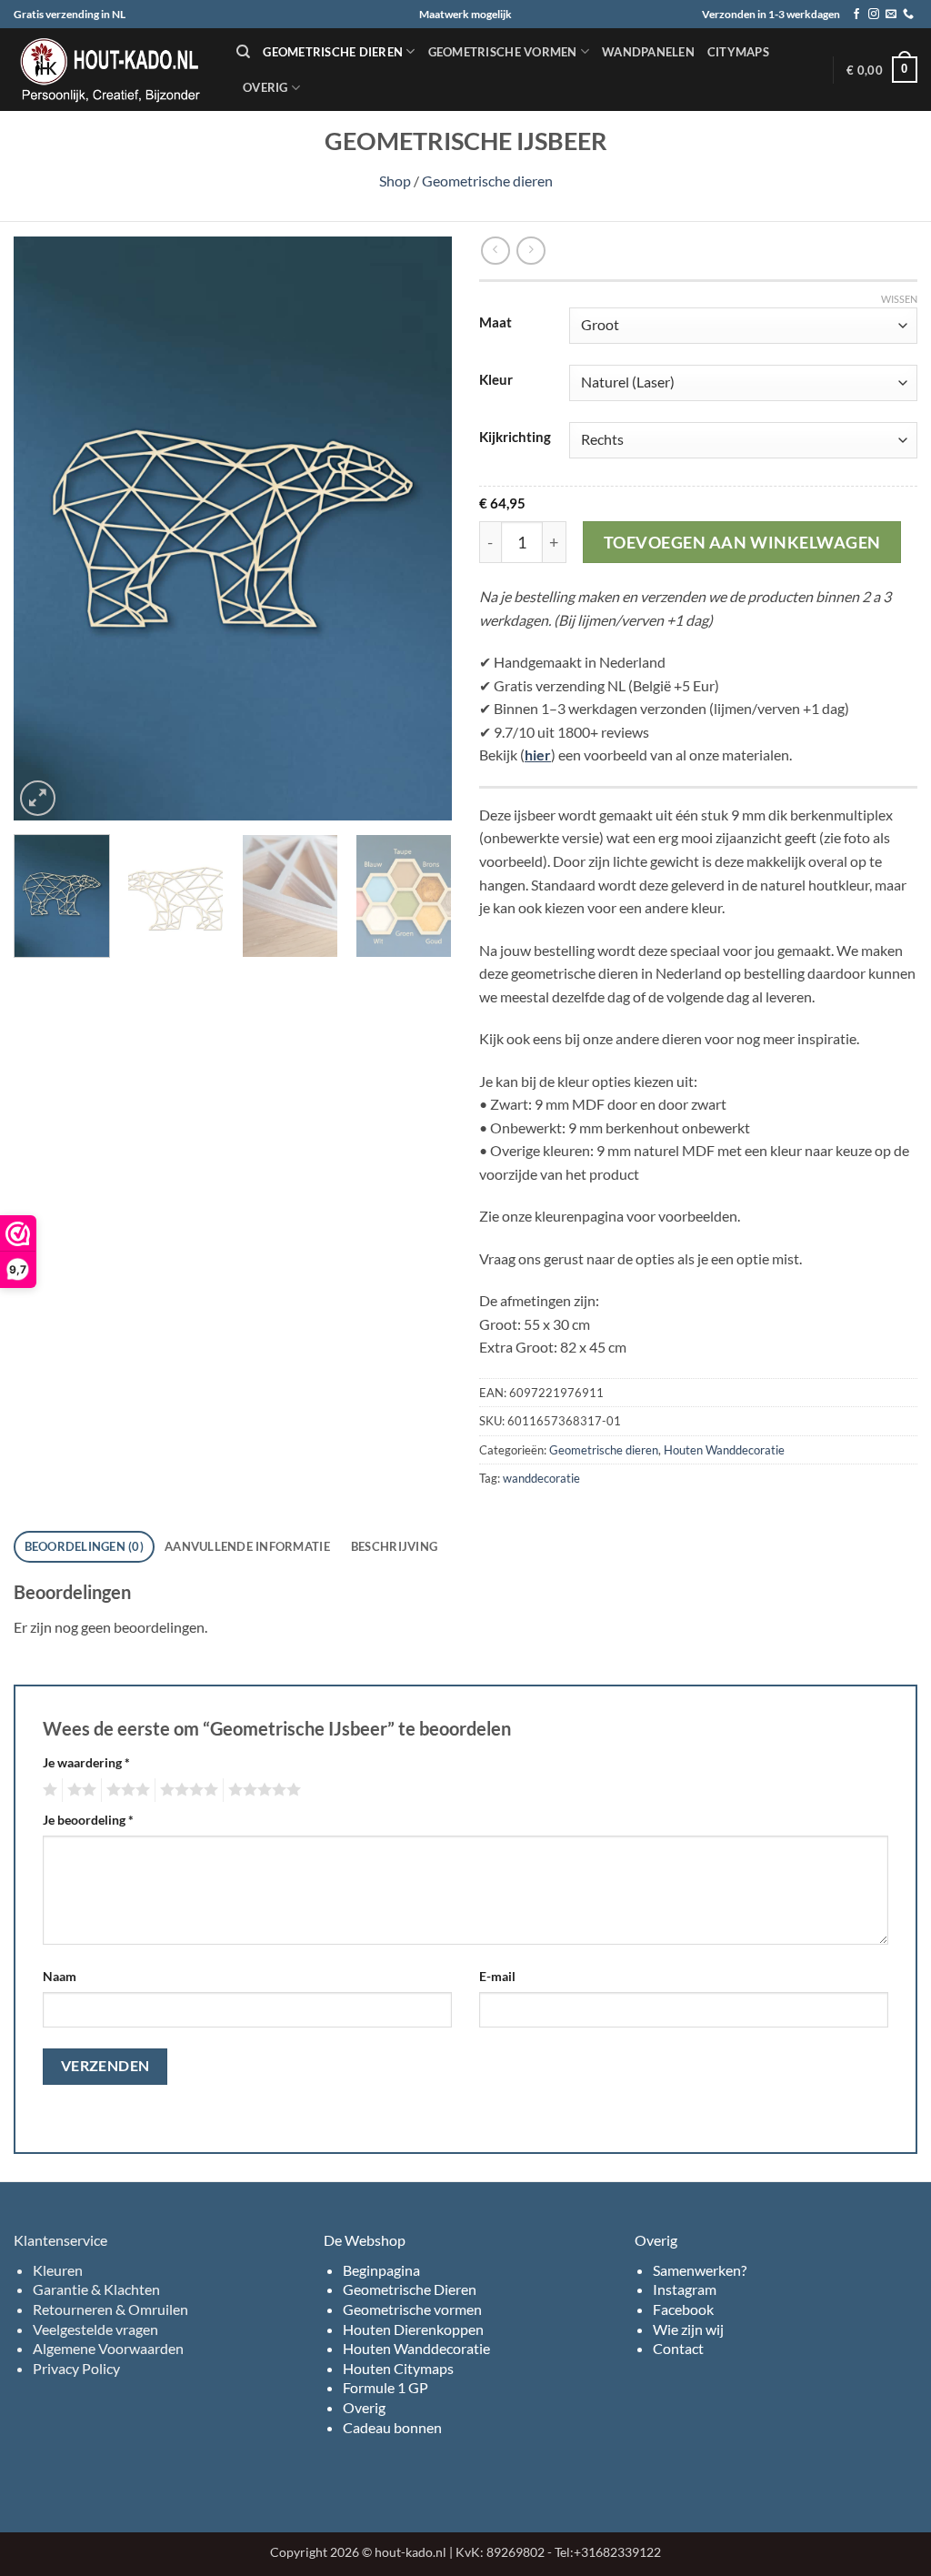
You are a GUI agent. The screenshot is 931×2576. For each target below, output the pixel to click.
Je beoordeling (88, 1820)
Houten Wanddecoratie (724, 1450)
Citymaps (738, 52)
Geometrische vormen (503, 52)
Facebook (683, 2309)
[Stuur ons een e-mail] (891, 15)
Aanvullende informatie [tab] (247, 1546)
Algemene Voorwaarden (108, 2348)
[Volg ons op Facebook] (856, 15)
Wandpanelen (648, 52)
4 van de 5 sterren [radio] (186, 1790)
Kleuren (58, 2270)
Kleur (496, 380)
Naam (60, 1976)
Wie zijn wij (688, 2329)
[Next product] (495, 251)
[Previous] (45, 529)
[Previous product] (531, 251)
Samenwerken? (700, 2270)
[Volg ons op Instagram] (874, 15)
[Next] (420, 529)
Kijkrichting (515, 438)
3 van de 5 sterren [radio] (125, 1790)
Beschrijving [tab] (394, 1546)
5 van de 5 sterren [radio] (262, 1790)
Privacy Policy (76, 2368)
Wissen (899, 299)
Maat (496, 323)
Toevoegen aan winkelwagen (742, 542)
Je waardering (86, 1762)
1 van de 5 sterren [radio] (48, 1790)
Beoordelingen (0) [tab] (84, 1546)
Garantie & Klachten (96, 2289)
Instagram (685, 2289)
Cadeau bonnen (392, 2427)
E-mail (497, 1976)
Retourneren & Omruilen (110, 2309)
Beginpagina (381, 2270)
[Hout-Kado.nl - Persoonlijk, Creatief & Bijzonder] (111, 70)
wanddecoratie (541, 1478)
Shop (395, 181)
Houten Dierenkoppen (413, 2329)
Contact (678, 2348)
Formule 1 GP (385, 2387)
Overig (265, 87)
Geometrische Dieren (410, 2289)
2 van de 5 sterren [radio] (79, 1790)
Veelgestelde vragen (95, 2329)
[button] (882, 70)
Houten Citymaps (398, 2368)
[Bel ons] (908, 15)
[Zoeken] (243, 52)
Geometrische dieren (333, 52)
